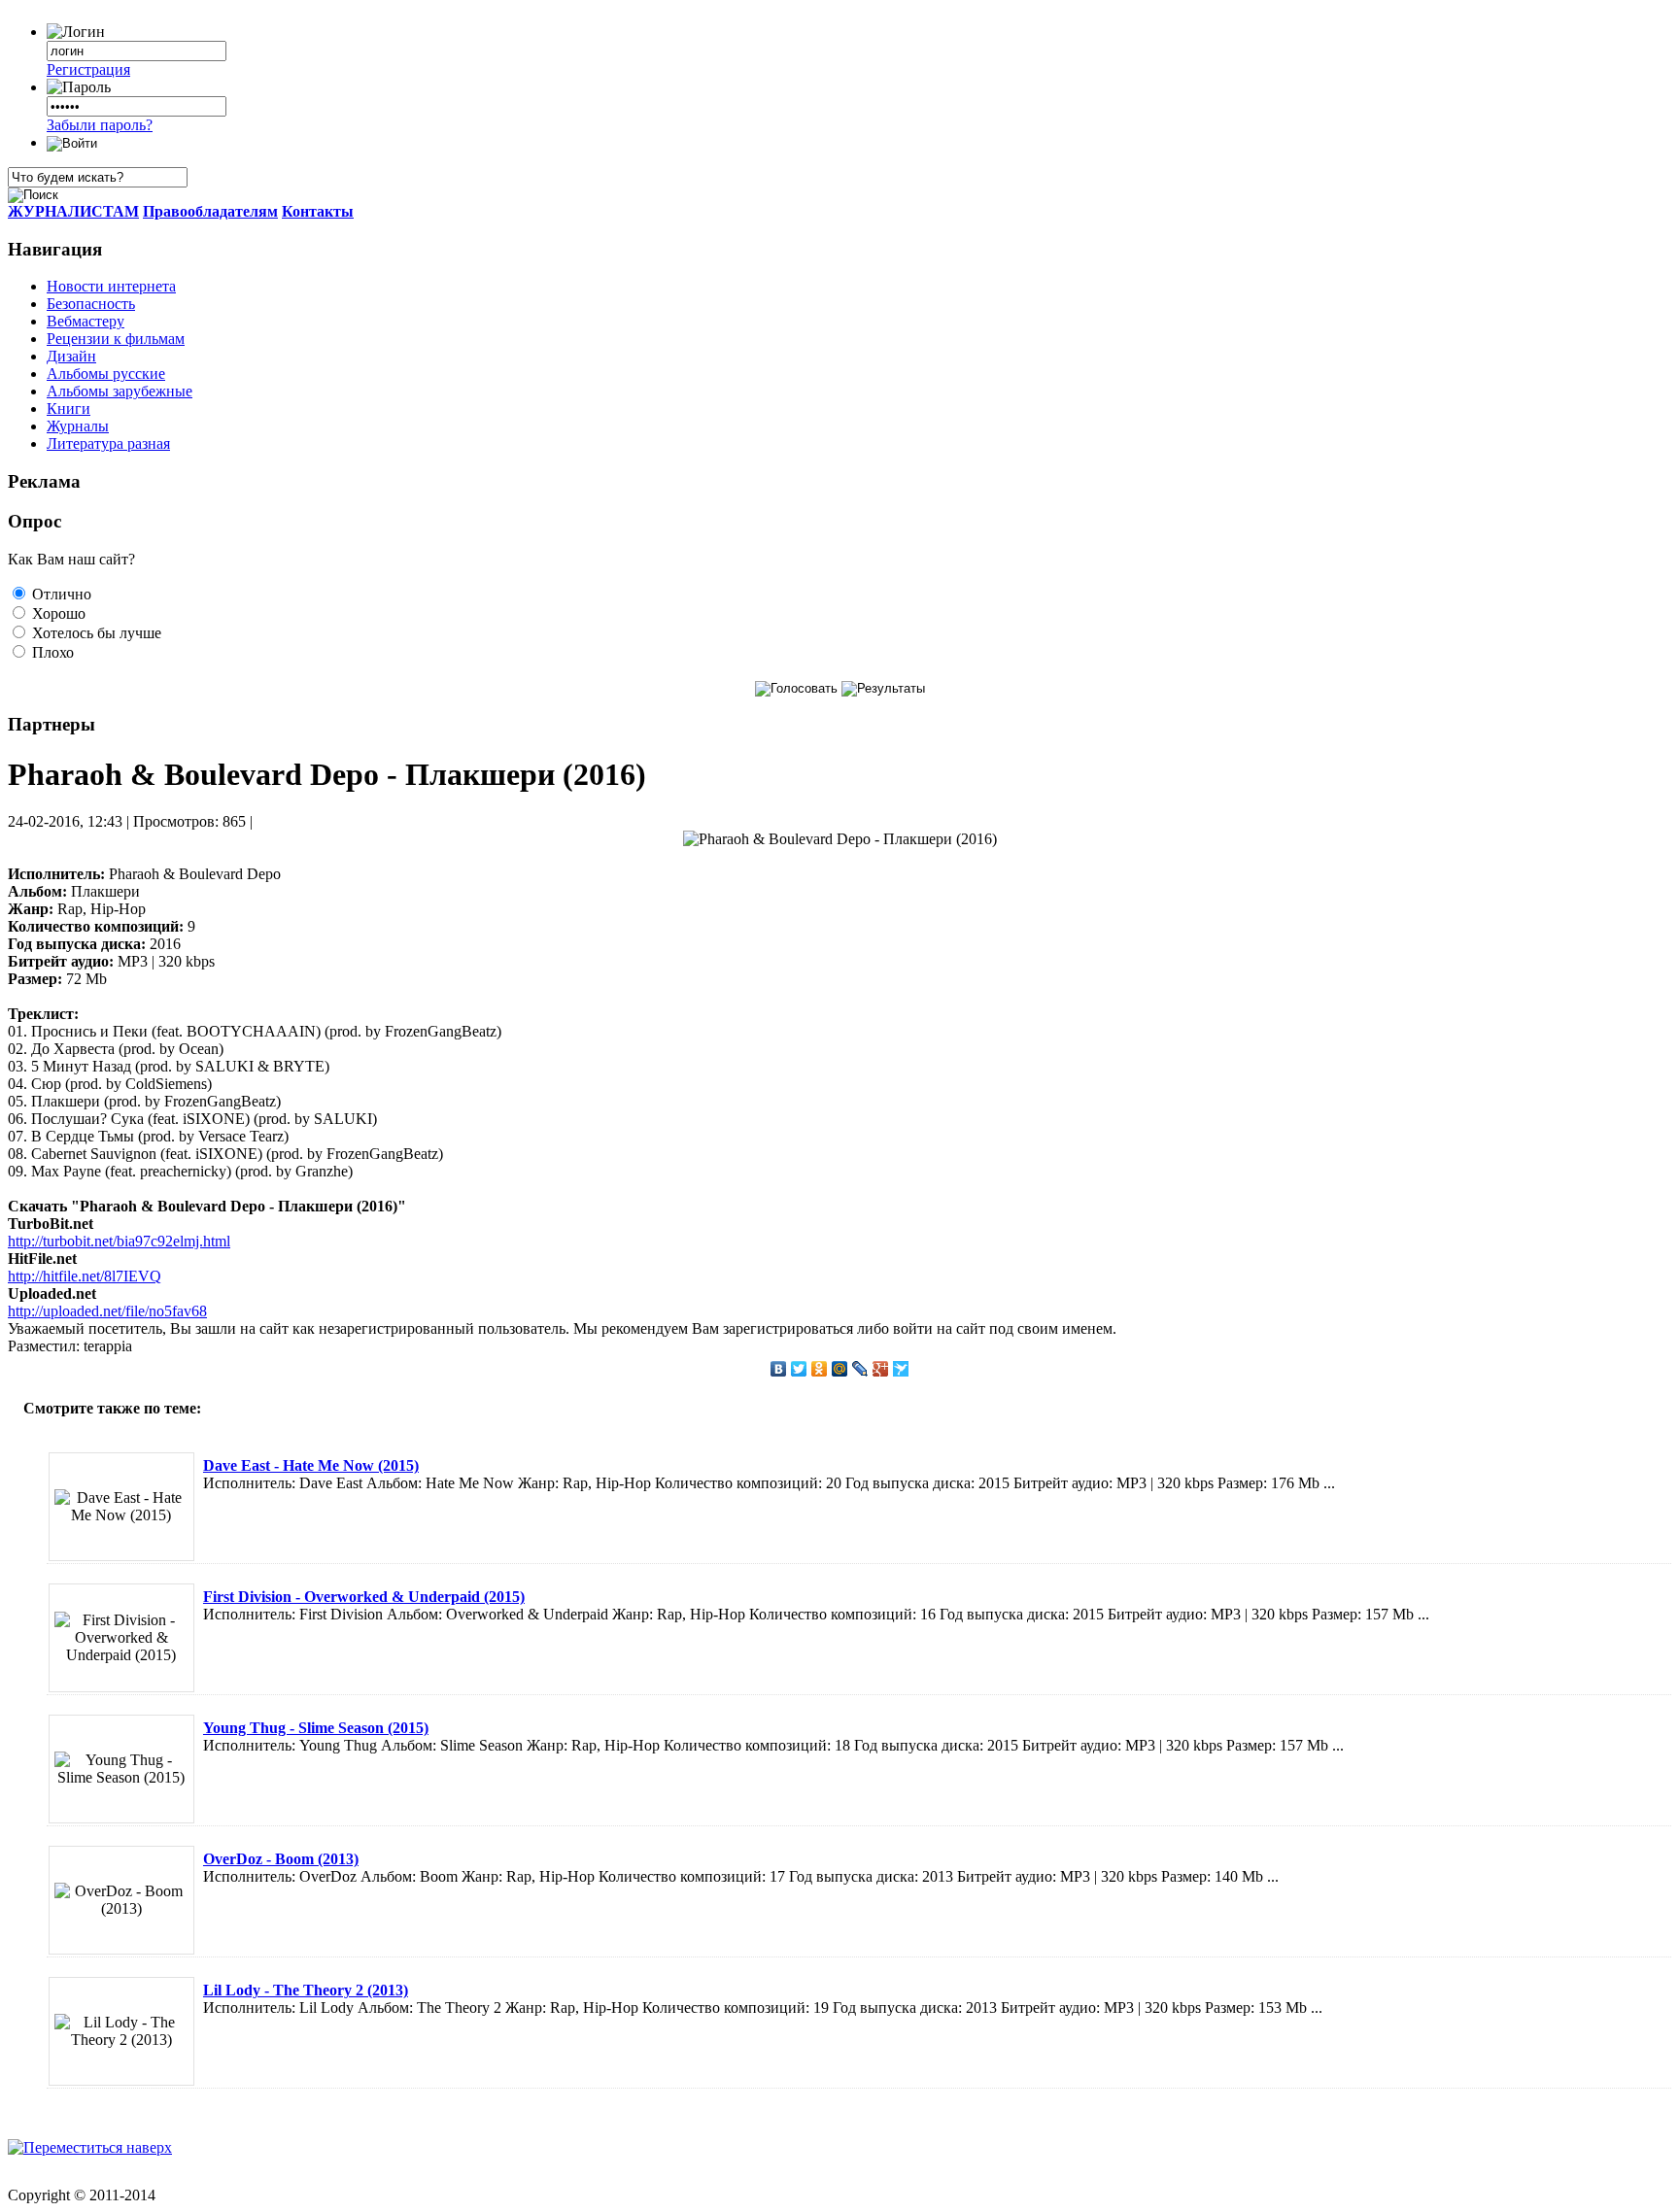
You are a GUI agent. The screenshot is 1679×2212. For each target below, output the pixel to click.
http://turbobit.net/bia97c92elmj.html (119, 1241)
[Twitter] (799, 1369)
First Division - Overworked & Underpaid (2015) (364, 1597)
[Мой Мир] (840, 1369)
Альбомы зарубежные (120, 391)
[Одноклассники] (820, 1369)
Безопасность (91, 304)
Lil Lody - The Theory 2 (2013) (306, 1990)
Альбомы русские (106, 374)
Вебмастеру (86, 321)
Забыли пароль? (100, 125)
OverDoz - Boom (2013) (281, 1859)
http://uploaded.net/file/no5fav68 (107, 1311)
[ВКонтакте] (779, 1369)
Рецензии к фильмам (116, 339)
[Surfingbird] (901, 1369)
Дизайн (71, 356)
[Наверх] (90, 2147)
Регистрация (88, 69)
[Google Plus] (881, 1369)
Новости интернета (111, 286)
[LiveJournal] (860, 1369)
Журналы (78, 426)
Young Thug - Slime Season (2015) (316, 1728)
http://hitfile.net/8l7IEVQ (85, 1276)
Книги (69, 408)
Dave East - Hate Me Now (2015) (311, 1465)
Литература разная (108, 443)
